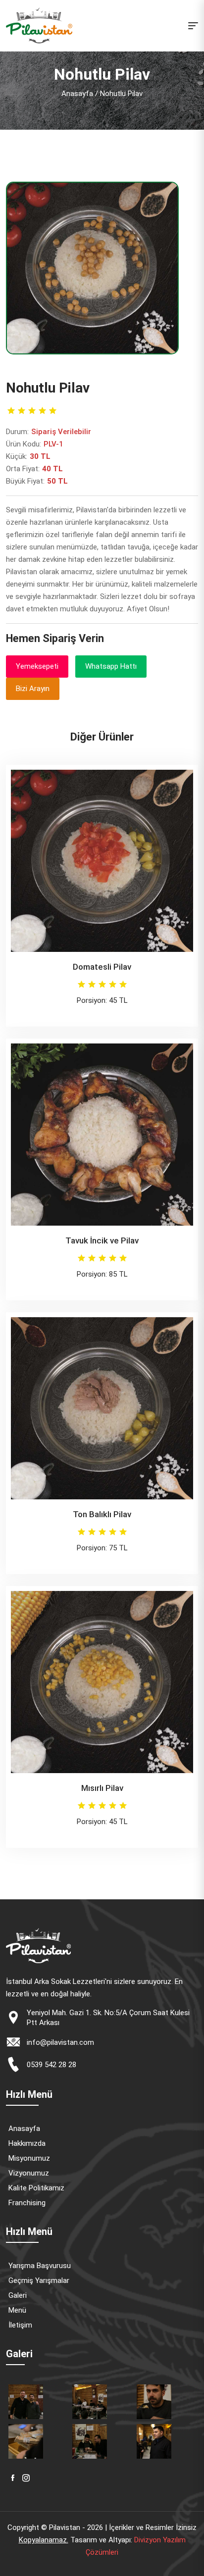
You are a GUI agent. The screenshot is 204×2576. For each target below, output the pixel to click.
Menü (17, 2310)
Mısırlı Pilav (102, 1788)
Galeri (18, 2295)
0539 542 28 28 (51, 2065)
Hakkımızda (27, 2143)
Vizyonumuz (29, 2173)
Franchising (27, 2203)
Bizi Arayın (33, 689)
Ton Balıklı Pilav (102, 1514)
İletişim (20, 2325)
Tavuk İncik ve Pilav (102, 1240)
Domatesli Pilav (102, 967)
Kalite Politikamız (36, 2188)
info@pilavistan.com (60, 2042)
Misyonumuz (29, 2158)
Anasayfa (77, 94)
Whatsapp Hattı (111, 666)
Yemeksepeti (37, 666)
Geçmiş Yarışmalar (39, 2280)
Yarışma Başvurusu (40, 2266)
